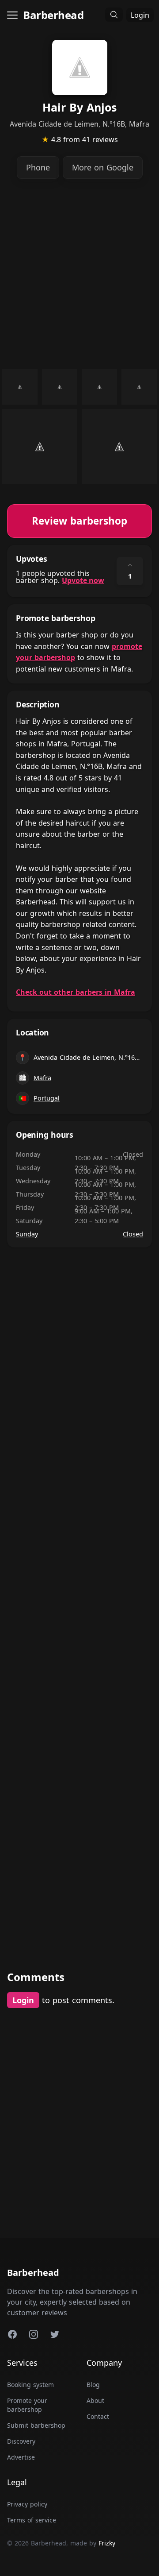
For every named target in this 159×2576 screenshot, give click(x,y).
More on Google (103, 167)
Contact (98, 2416)
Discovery (21, 2441)
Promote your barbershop (27, 2405)
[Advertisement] (79, 274)
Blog (93, 2385)
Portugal (47, 1098)
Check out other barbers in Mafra (76, 992)
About (95, 2400)
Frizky (107, 2543)
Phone (38, 167)
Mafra (42, 1078)
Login (140, 15)
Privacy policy (27, 2504)
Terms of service (32, 2520)
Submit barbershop (36, 2425)
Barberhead (53, 15)
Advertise (21, 2457)
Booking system (30, 2385)
